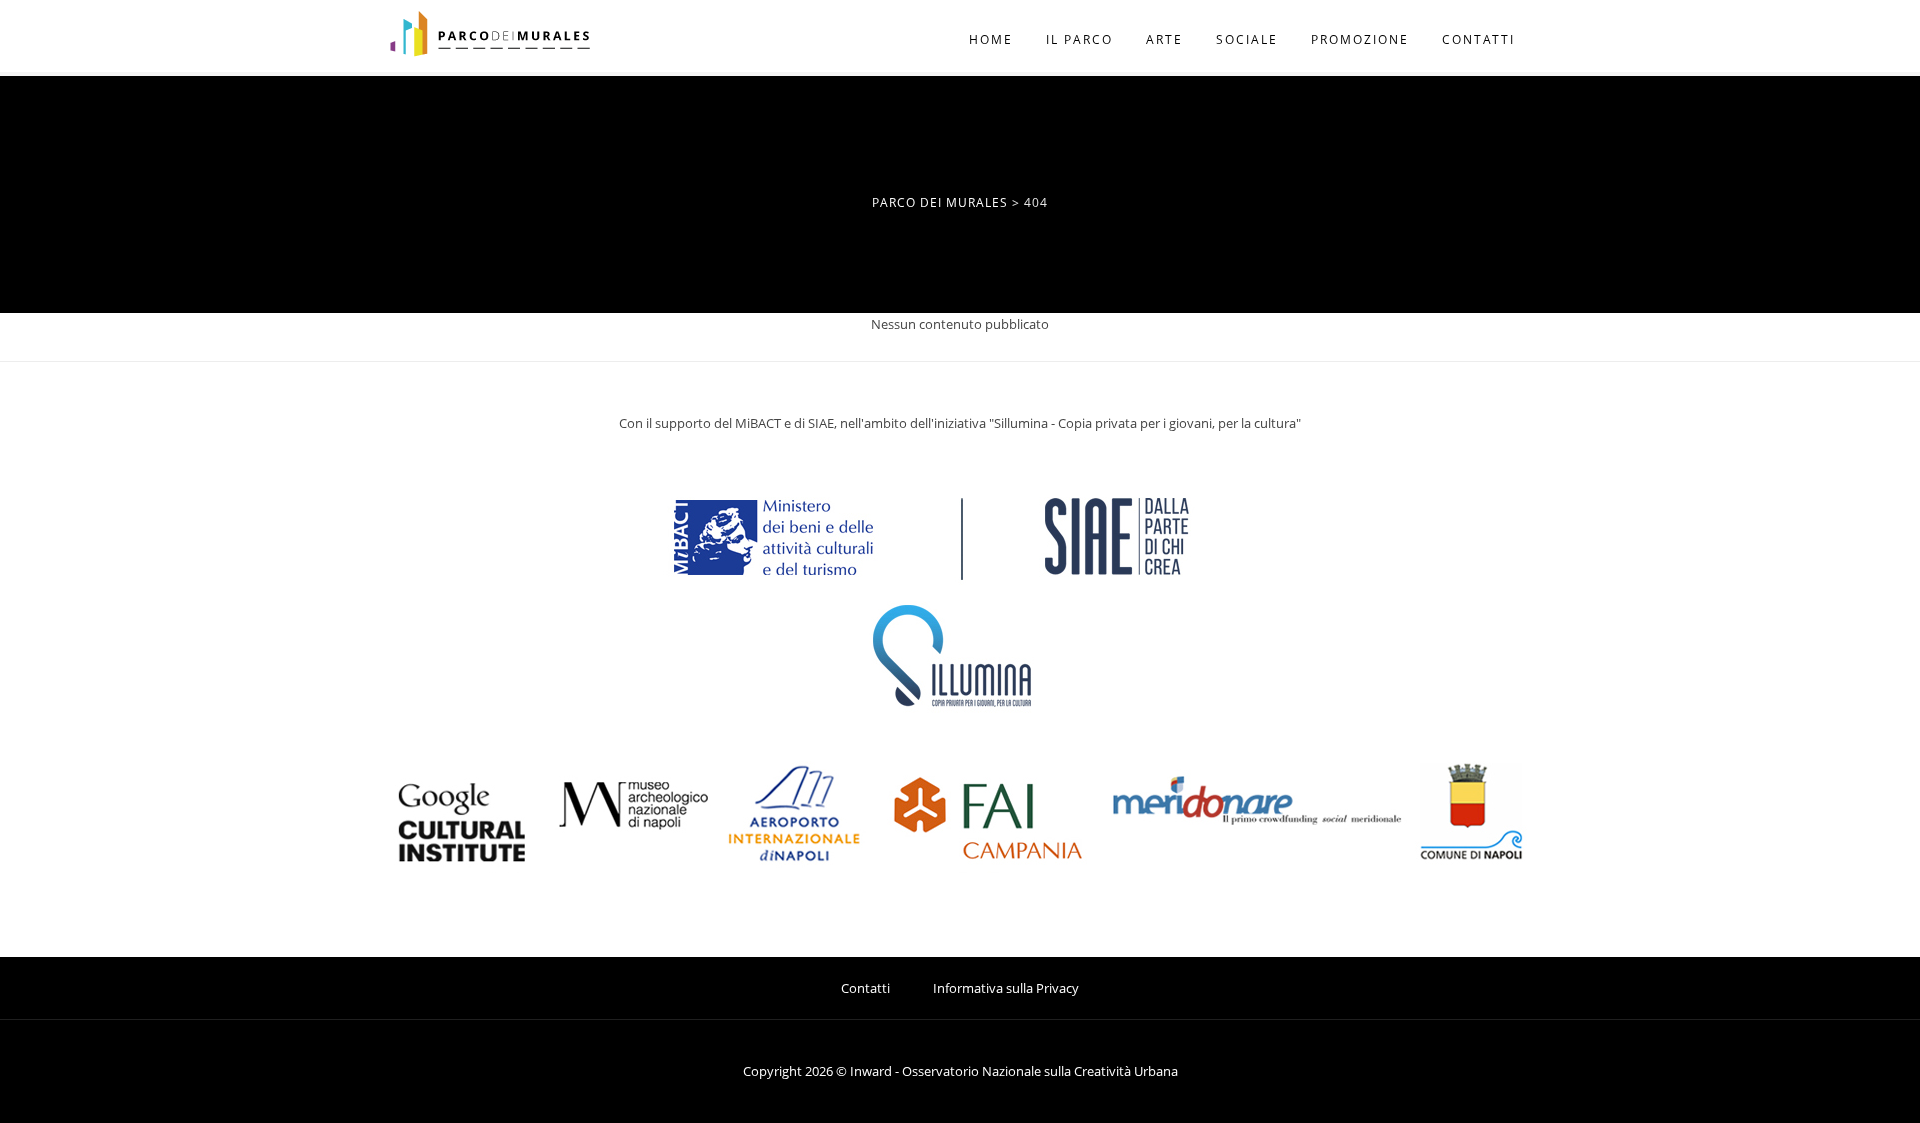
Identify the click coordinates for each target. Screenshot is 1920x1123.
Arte (1164, 39)
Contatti (1478, 39)
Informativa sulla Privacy (1006, 988)
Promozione (1360, 39)
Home (991, 39)
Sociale (1247, 39)
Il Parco (1079, 39)
